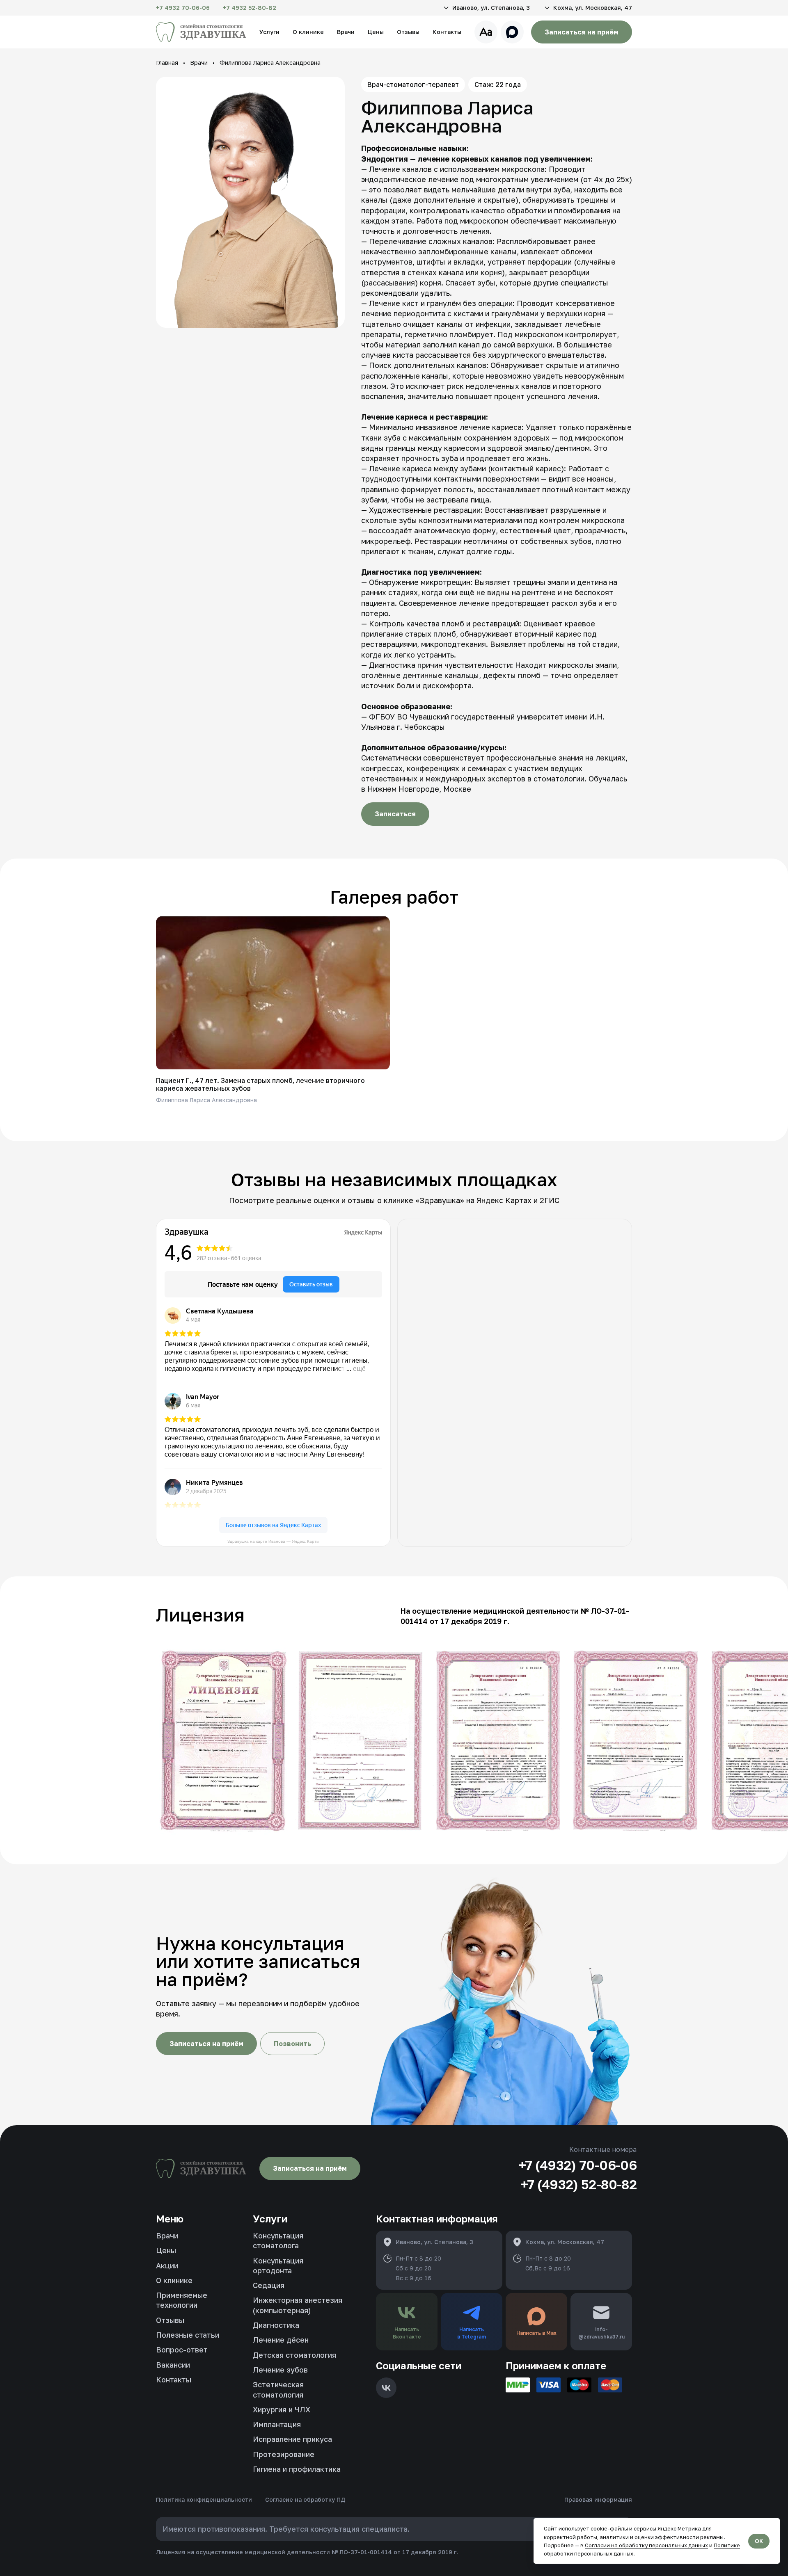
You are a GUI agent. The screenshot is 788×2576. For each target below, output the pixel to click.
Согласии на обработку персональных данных (646, 2545)
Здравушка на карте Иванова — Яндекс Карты (273, 1541)
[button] (486, 8)
